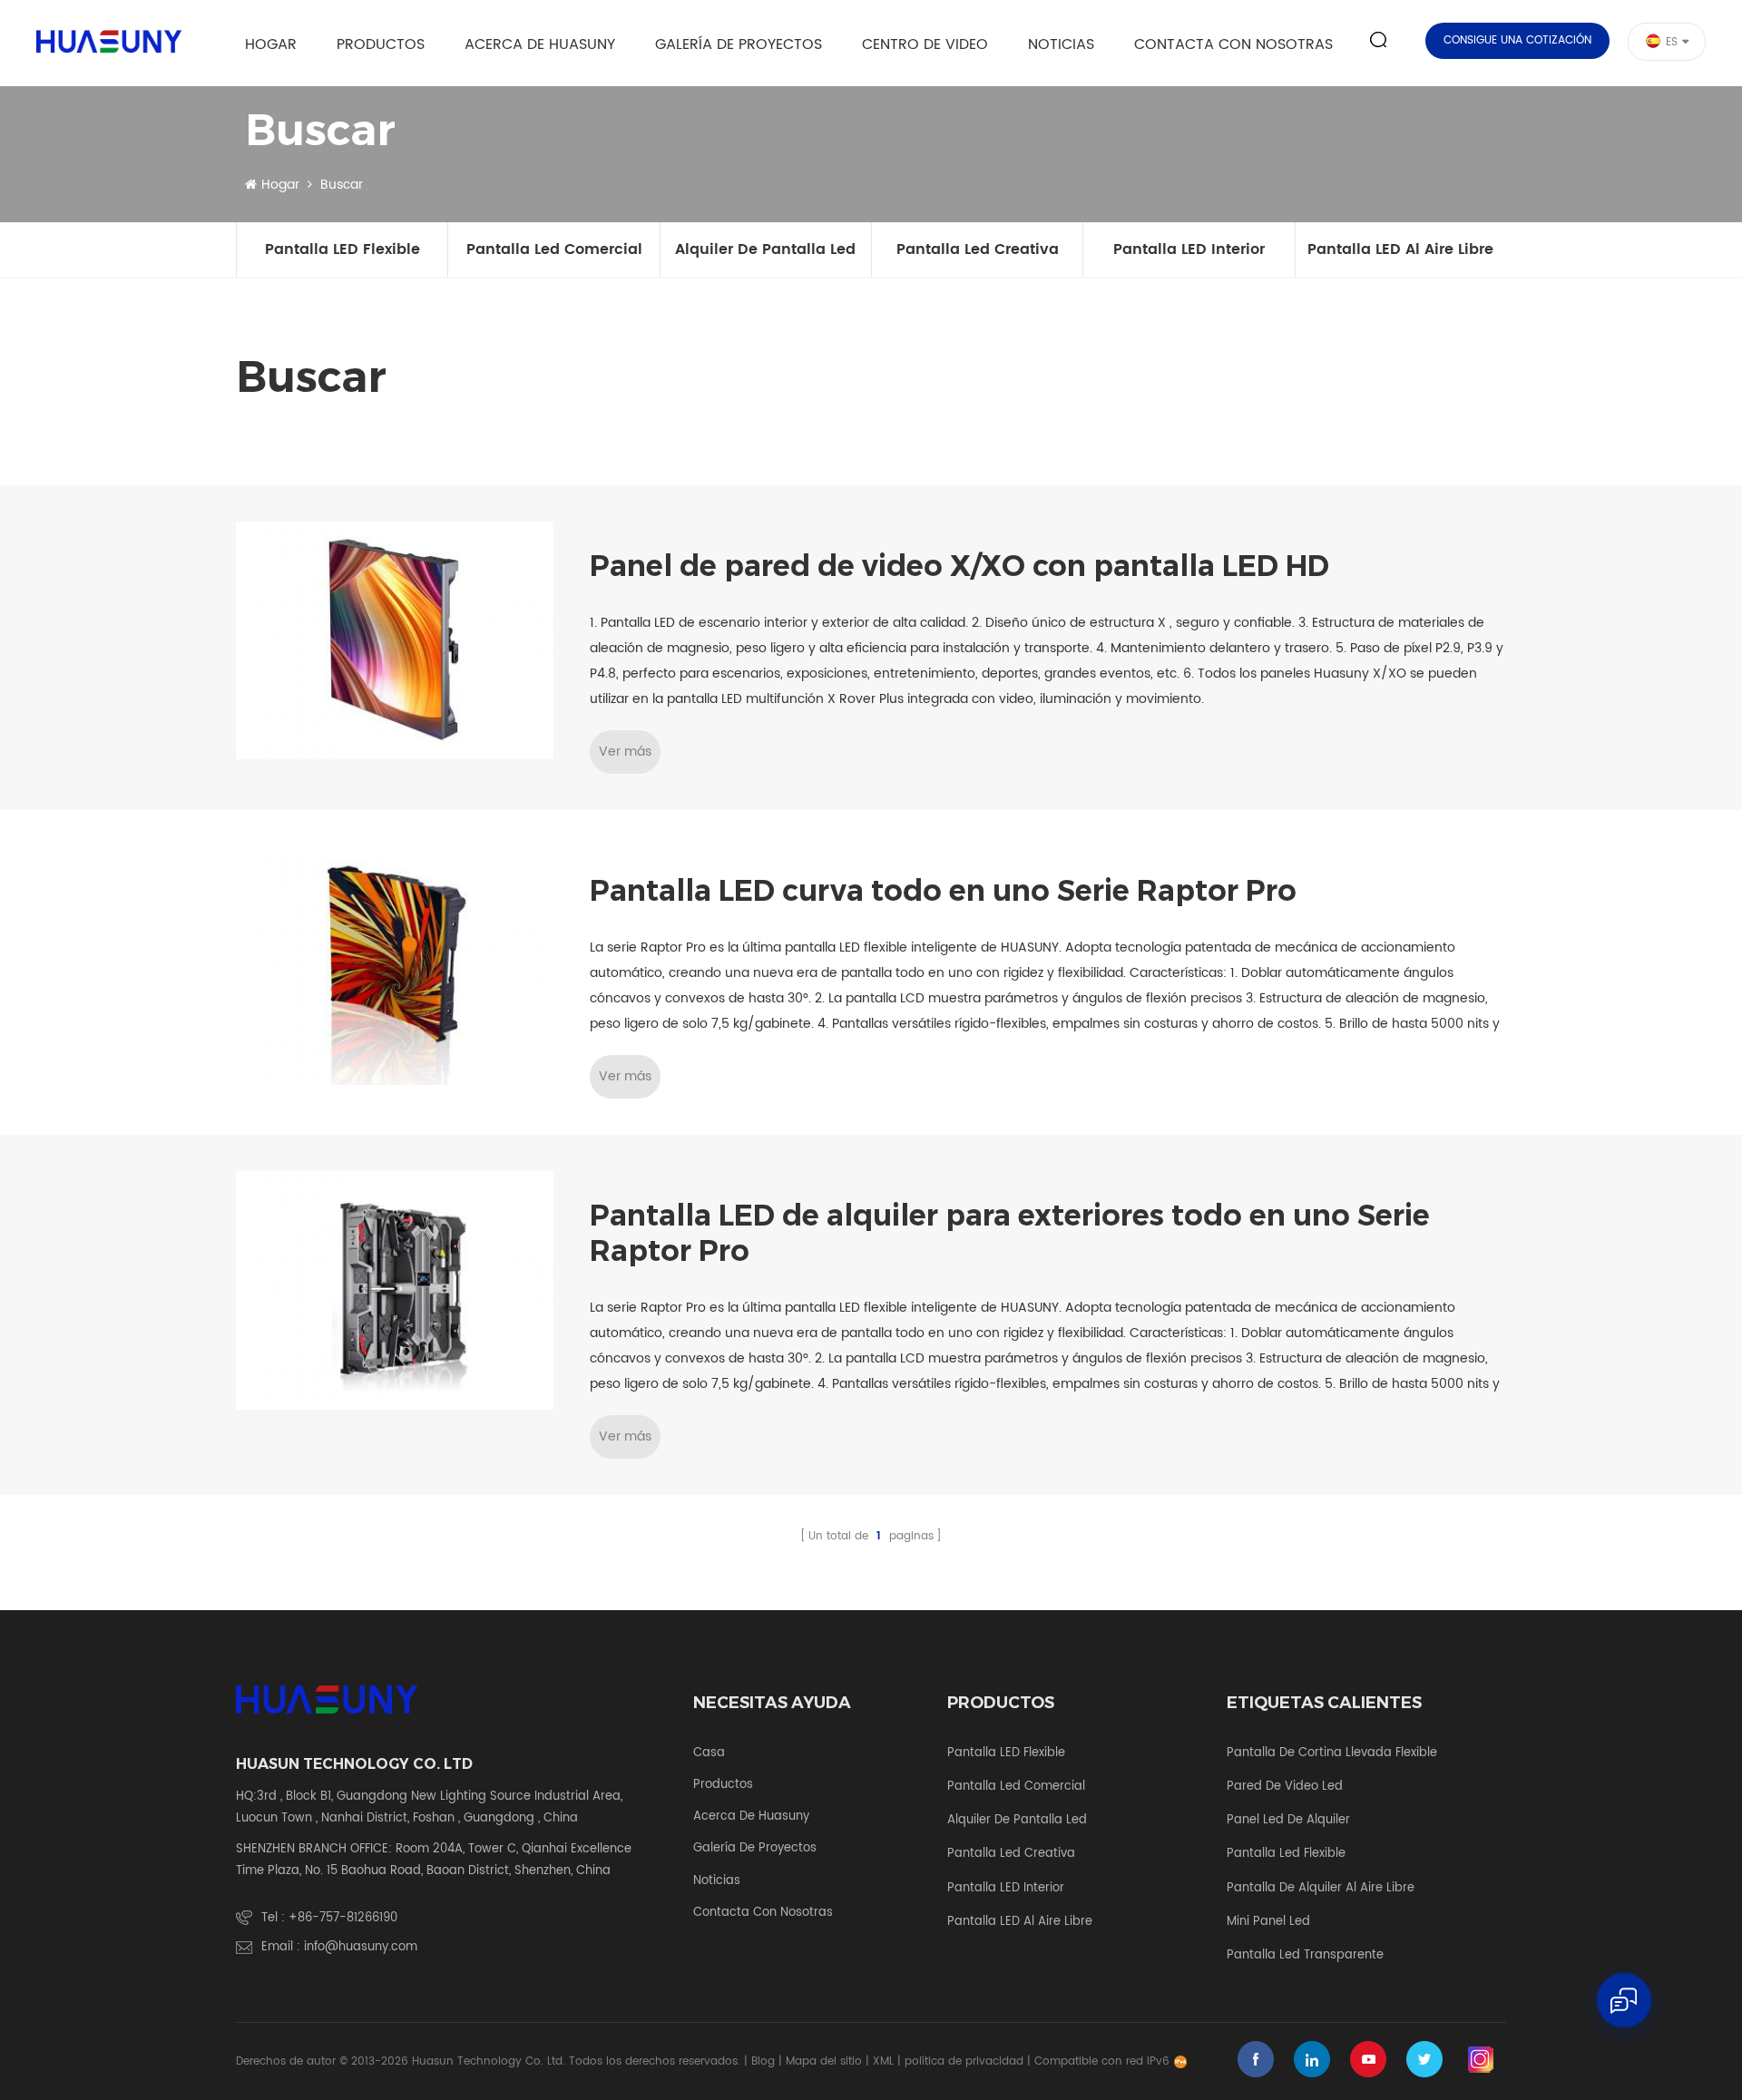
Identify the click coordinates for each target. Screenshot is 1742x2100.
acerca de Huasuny (540, 44)
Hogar (271, 44)
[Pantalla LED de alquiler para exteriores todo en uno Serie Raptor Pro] (395, 1290)
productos (723, 1785)
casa (709, 1753)
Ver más (625, 752)
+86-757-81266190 (343, 1918)
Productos (381, 44)
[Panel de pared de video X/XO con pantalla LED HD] (395, 641)
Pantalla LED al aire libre (1400, 249)
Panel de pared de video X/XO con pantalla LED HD (959, 566)
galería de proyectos (739, 44)
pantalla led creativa (978, 249)
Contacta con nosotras (1233, 44)
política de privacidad (964, 2061)
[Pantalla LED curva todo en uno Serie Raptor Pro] (395, 966)
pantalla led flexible (1286, 1854)
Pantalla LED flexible (343, 249)
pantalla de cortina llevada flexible (1332, 1753)
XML (883, 2061)
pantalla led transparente (1305, 1956)
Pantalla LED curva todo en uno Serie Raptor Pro (943, 891)
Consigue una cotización (1517, 40)
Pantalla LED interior (1189, 249)
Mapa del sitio (824, 2061)
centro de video (925, 44)
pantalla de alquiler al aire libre (1321, 1889)
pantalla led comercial (554, 249)
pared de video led (1285, 1787)
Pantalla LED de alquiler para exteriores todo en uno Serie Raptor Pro (1010, 1233)
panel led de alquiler (1288, 1821)
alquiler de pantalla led (765, 249)
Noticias (1061, 44)
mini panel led (1268, 1922)
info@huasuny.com (361, 1947)
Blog (763, 2061)
